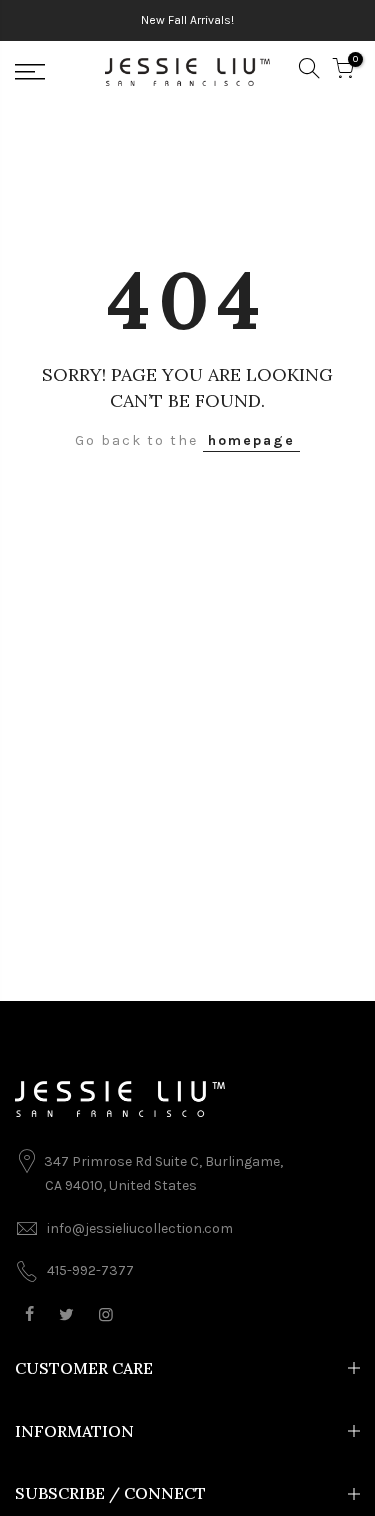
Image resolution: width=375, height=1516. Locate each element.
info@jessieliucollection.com (140, 1228)
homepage (251, 440)
